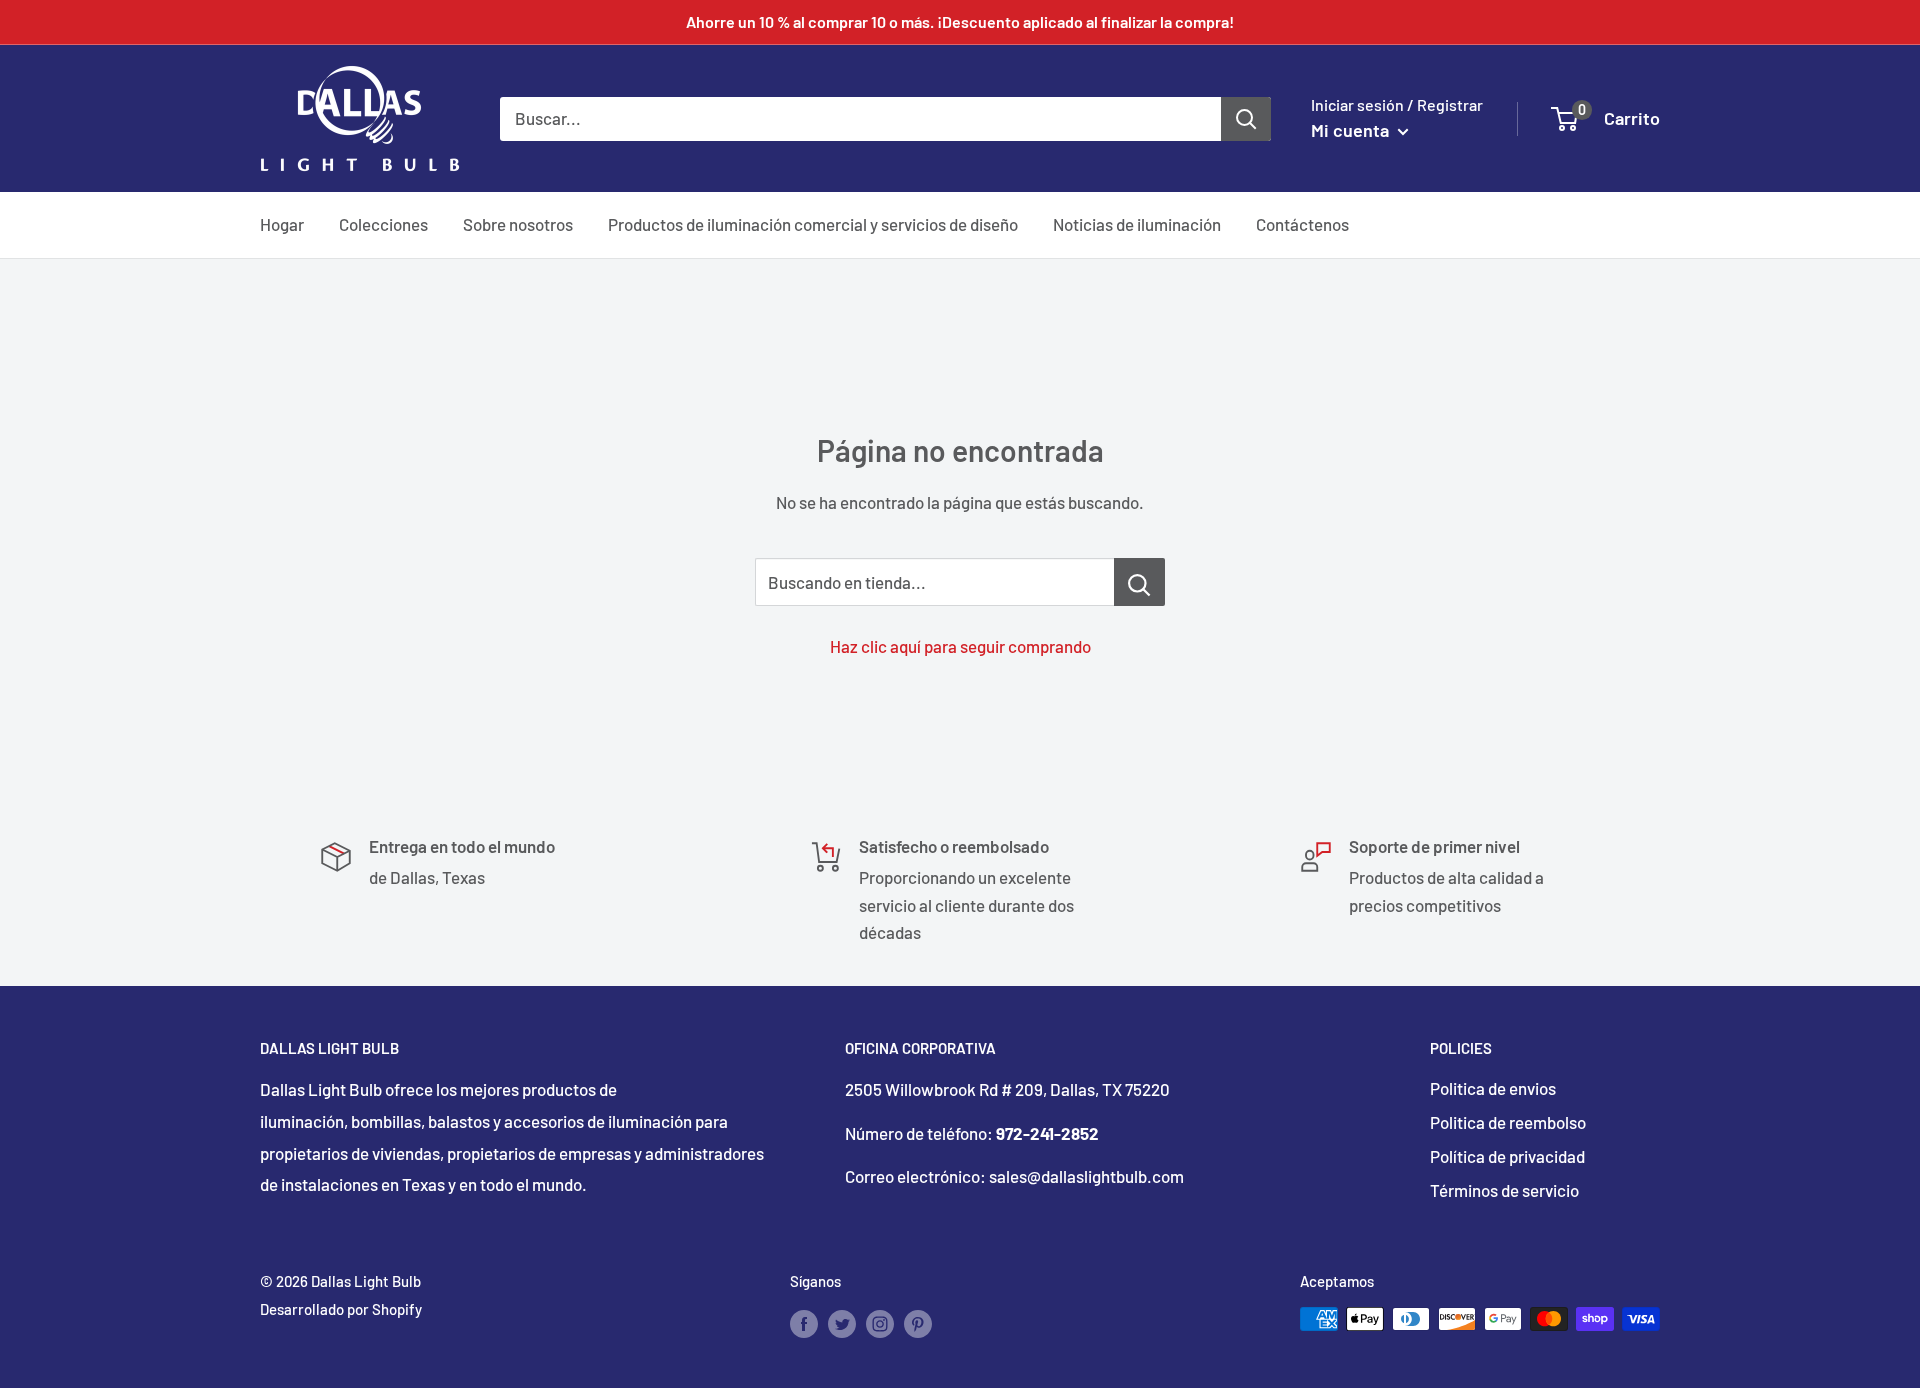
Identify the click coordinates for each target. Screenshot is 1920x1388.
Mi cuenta (1352, 130)
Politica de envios (1493, 1088)
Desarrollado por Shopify (341, 1309)
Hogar (282, 224)
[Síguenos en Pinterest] (918, 1322)
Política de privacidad (1507, 1156)
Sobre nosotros (518, 224)
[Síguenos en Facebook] (804, 1322)
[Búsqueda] (1246, 118)
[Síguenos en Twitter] (842, 1322)
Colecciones (383, 224)
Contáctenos (1302, 224)
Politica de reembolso (1508, 1122)
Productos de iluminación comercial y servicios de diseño (813, 224)
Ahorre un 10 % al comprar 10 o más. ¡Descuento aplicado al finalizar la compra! (960, 21)
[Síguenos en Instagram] (880, 1322)
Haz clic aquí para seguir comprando (960, 646)
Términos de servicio (1504, 1190)
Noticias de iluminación (1137, 224)
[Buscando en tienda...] (1139, 582)
